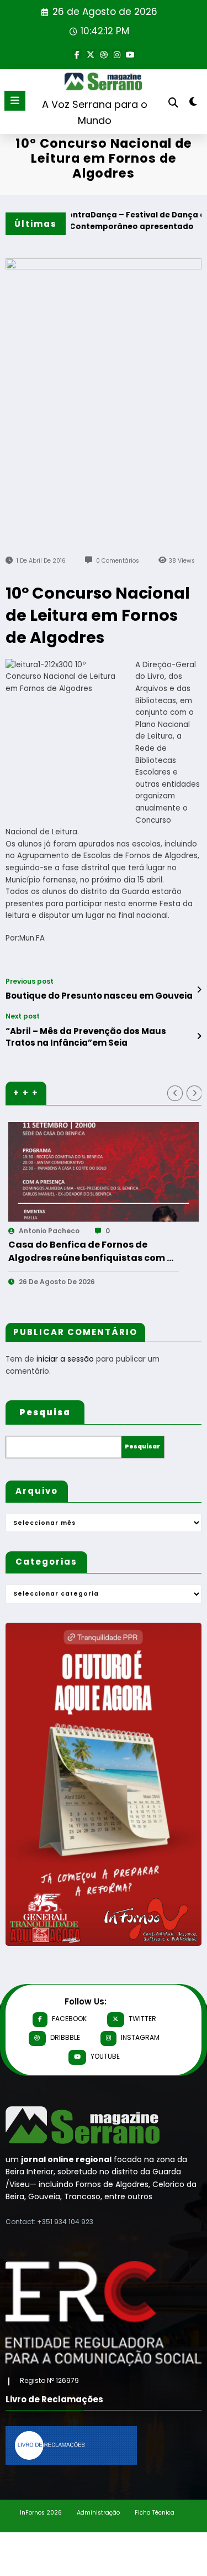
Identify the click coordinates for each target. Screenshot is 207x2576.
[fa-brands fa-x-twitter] (91, 54)
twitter (142, 2019)
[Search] (173, 103)
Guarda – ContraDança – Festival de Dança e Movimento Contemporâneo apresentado (97, 221)
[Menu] (15, 101)
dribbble (65, 2037)
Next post (23, 1016)
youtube (105, 2056)
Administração (98, 2513)
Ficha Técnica (155, 2513)
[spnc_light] (193, 104)
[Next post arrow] (199, 1036)
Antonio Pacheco (107, 1231)
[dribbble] (104, 54)
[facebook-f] (77, 54)
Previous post (30, 981)
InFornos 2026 (41, 2513)
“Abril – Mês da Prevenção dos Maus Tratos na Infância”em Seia (86, 1037)
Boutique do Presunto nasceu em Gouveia (99, 996)
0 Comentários (118, 561)
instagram (140, 2037)
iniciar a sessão (65, 1359)
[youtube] (130, 54)
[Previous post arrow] (199, 990)
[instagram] (117, 54)
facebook (69, 2019)
